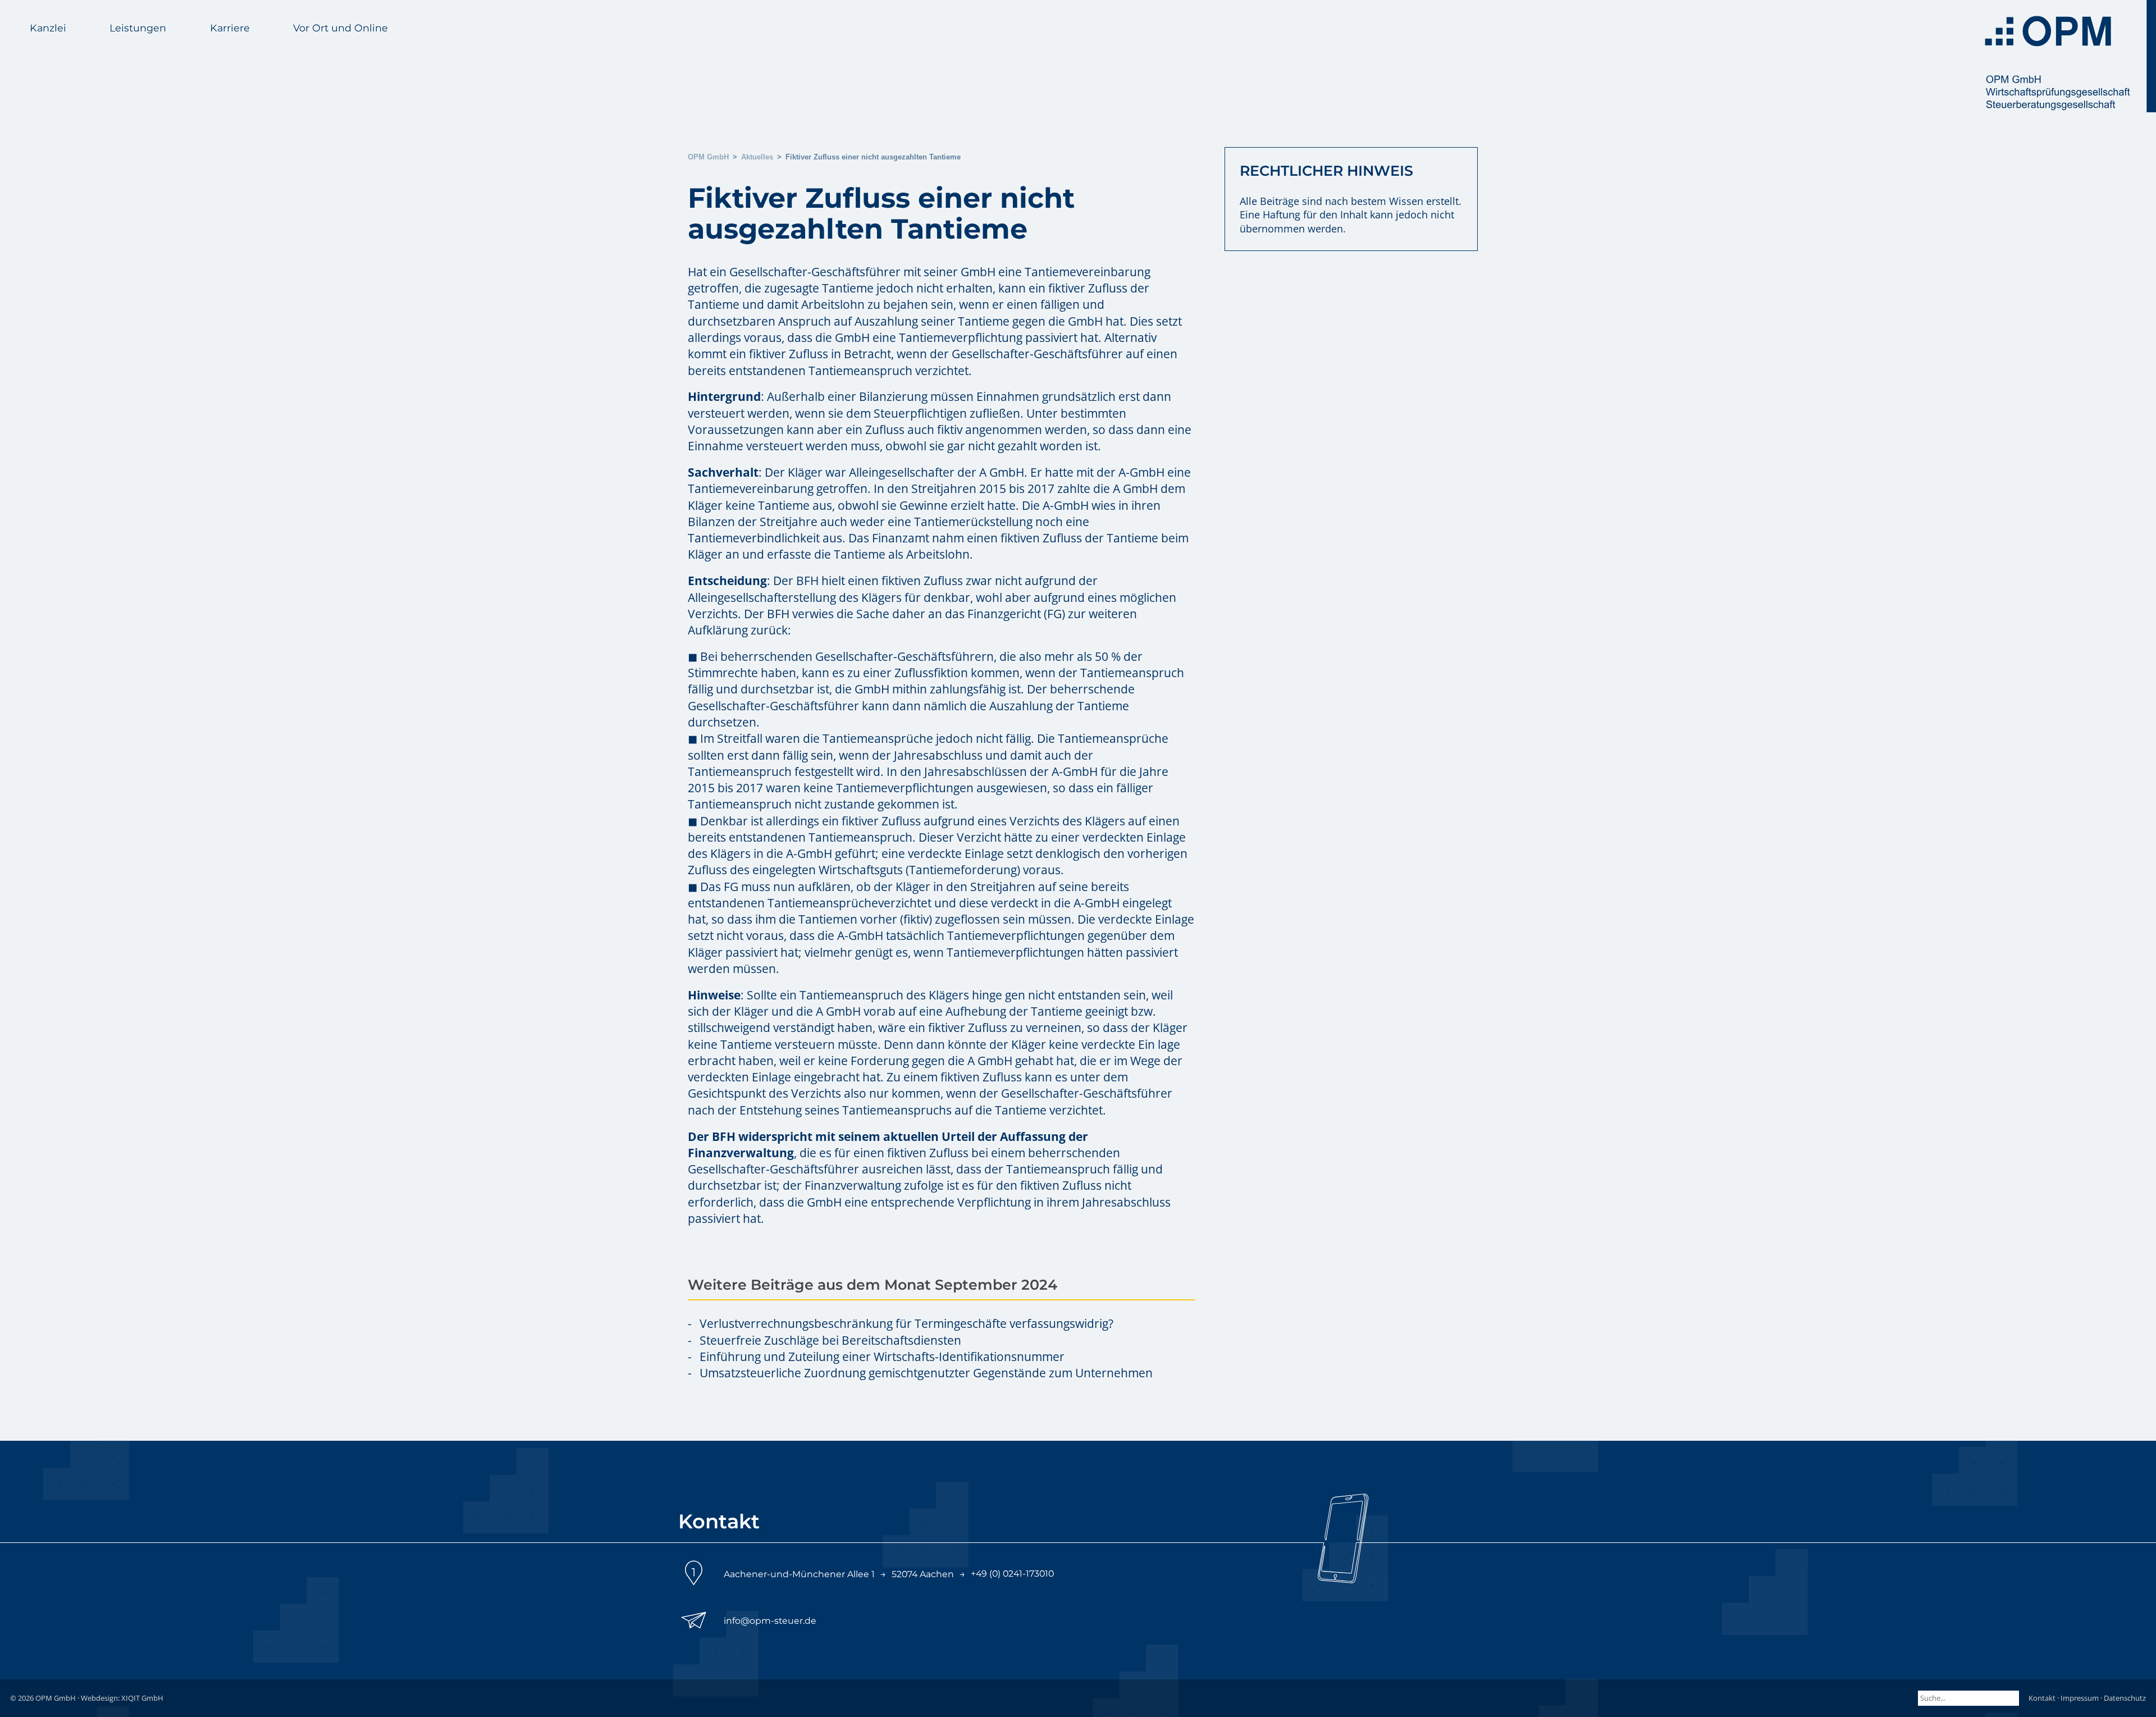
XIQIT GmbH (142, 1698)
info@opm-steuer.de (770, 1621)
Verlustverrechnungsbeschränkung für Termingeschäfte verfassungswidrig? (906, 1323)
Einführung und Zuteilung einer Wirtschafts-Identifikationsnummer (882, 1357)
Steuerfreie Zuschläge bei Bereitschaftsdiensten (830, 1340)
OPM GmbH (708, 157)
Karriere (230, 28)
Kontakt (2042, 1698)
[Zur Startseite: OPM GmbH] (2066, 56)
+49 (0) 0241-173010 (1012, 1574)
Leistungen (138, 28)
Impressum (2080, 1698)
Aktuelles (757, 157)
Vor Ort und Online (341, 28)
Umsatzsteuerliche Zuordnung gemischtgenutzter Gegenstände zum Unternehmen (926, 1373)
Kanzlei (48, 28)
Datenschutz (2125, 1698)
